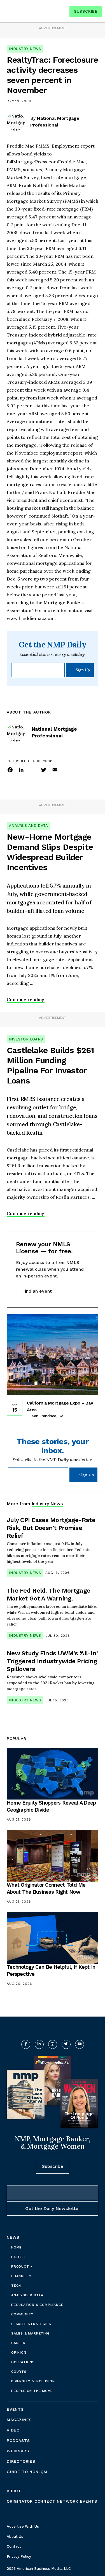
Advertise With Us (23, 2526)
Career (18, 2343)
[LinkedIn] (21, 769)
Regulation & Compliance (37, 2305)
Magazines (19, 2420)
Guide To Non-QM (27, 2472)
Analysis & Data (27, 2295)
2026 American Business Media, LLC (39, 2569)
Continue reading (26, 999)
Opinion (19, 2353)
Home (16, 2247)
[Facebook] (10, 769)
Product (21, 2266)
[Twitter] (44, 769)
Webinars (18, 2451)
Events (15, 2409)
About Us (15, 2537)
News (13, 2237)
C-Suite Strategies (31, 2324)
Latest (18, 2257)
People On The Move (32, 2391)
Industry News (25, 49)
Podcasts (18, 2440)
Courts (19, 2372)
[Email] (55, 769)
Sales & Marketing (31, 2333)
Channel (20, 2276)
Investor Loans (26, 1039)
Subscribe (86, 11)
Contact (14, 2546)
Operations (23, 2362)
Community (22, 2314)
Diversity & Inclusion (33, 2381)
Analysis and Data (29, 826)
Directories (21, 2461)
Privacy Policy (19, 2556)
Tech (16, 2286)
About (14, 2491)
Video (13, 2430)
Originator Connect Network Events (52, 2501)
